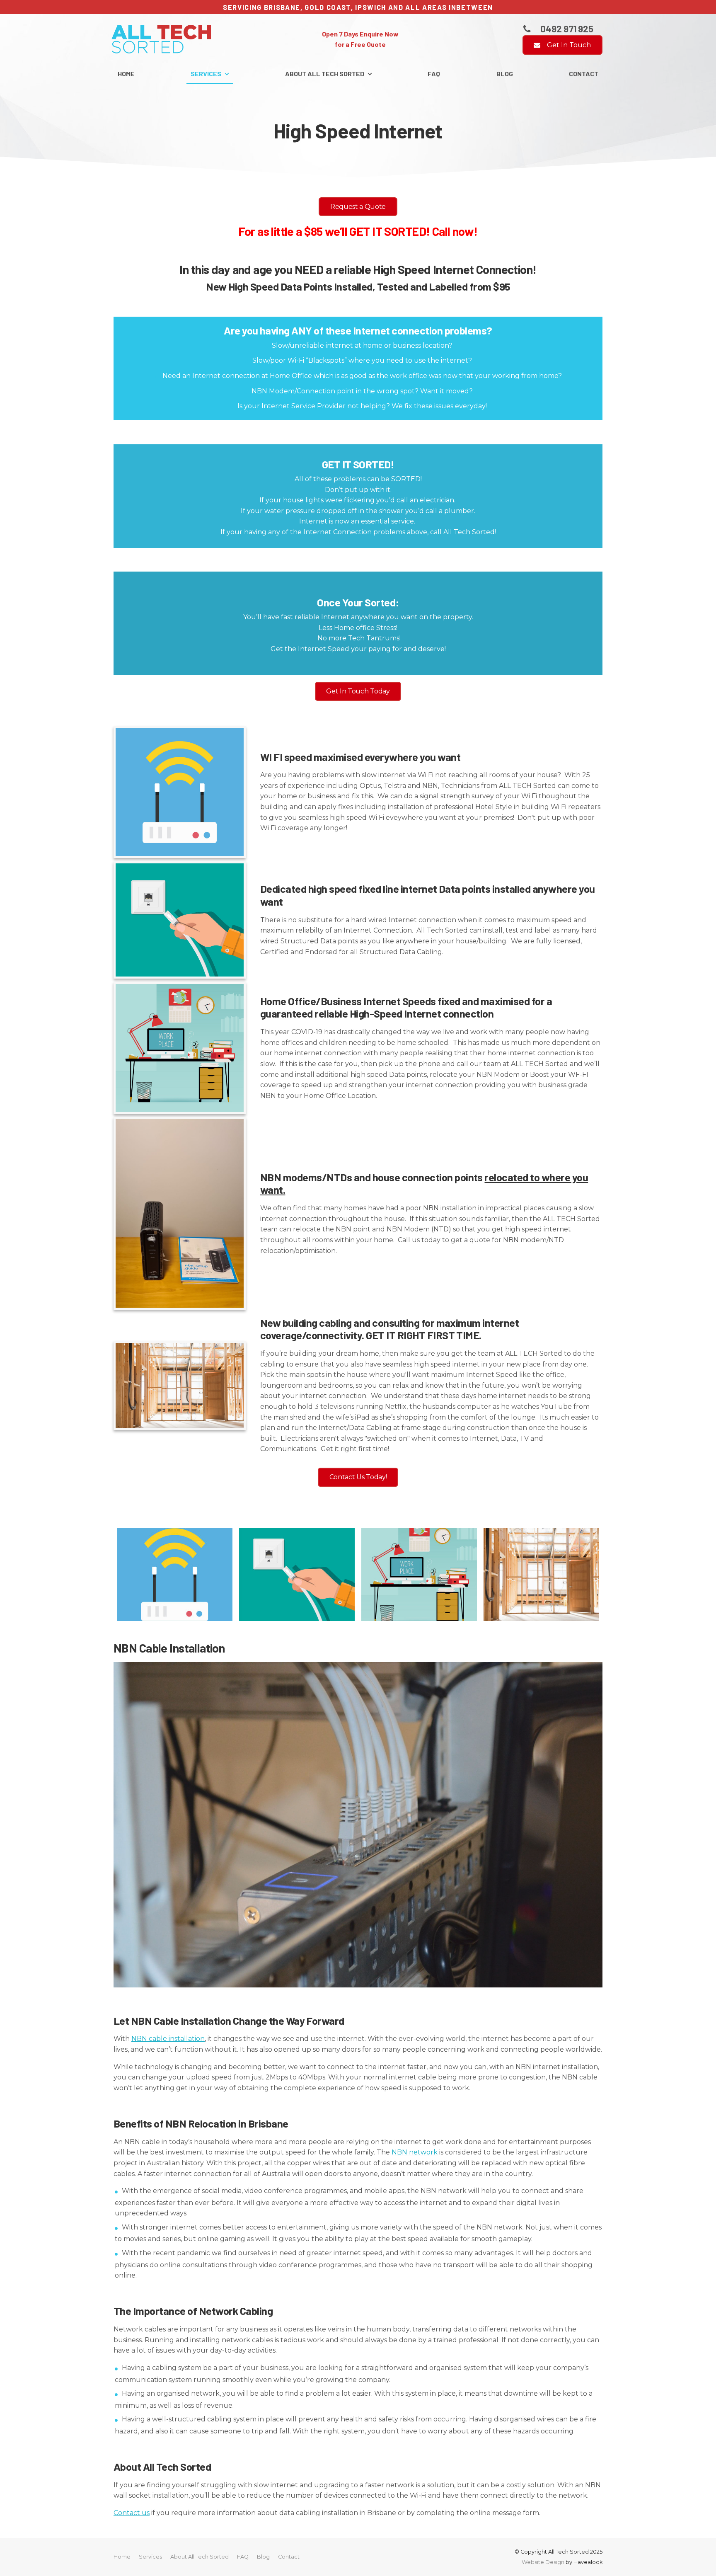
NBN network (415, 2152)
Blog (505, 74)
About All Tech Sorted (325, 74)
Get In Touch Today (358, 691)
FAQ (434, 74)
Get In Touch (569, 45)
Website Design (543, 2562)
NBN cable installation (168, 2039)
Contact (584, 74)
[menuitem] (122, 2557)
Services (206, 74)
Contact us (132, 2513)
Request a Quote (358, 207)
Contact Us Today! (358, 1477)
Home (126, 74)
